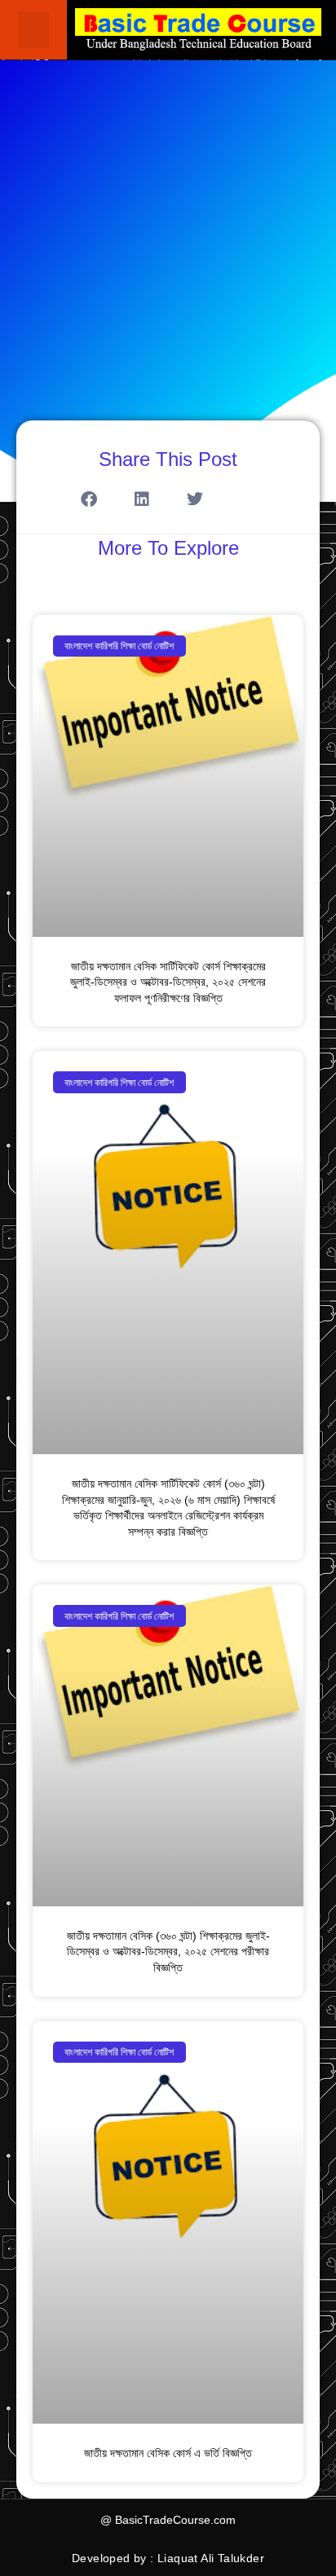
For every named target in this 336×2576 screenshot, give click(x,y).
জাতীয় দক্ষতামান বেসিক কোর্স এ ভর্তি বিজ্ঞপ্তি (168, 2453)
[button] (33, 30)
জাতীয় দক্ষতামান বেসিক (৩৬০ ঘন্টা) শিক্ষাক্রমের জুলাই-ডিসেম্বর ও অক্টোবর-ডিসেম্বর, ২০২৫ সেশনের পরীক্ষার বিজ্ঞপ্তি (168, 1952)
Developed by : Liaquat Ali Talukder (168, 2558)
